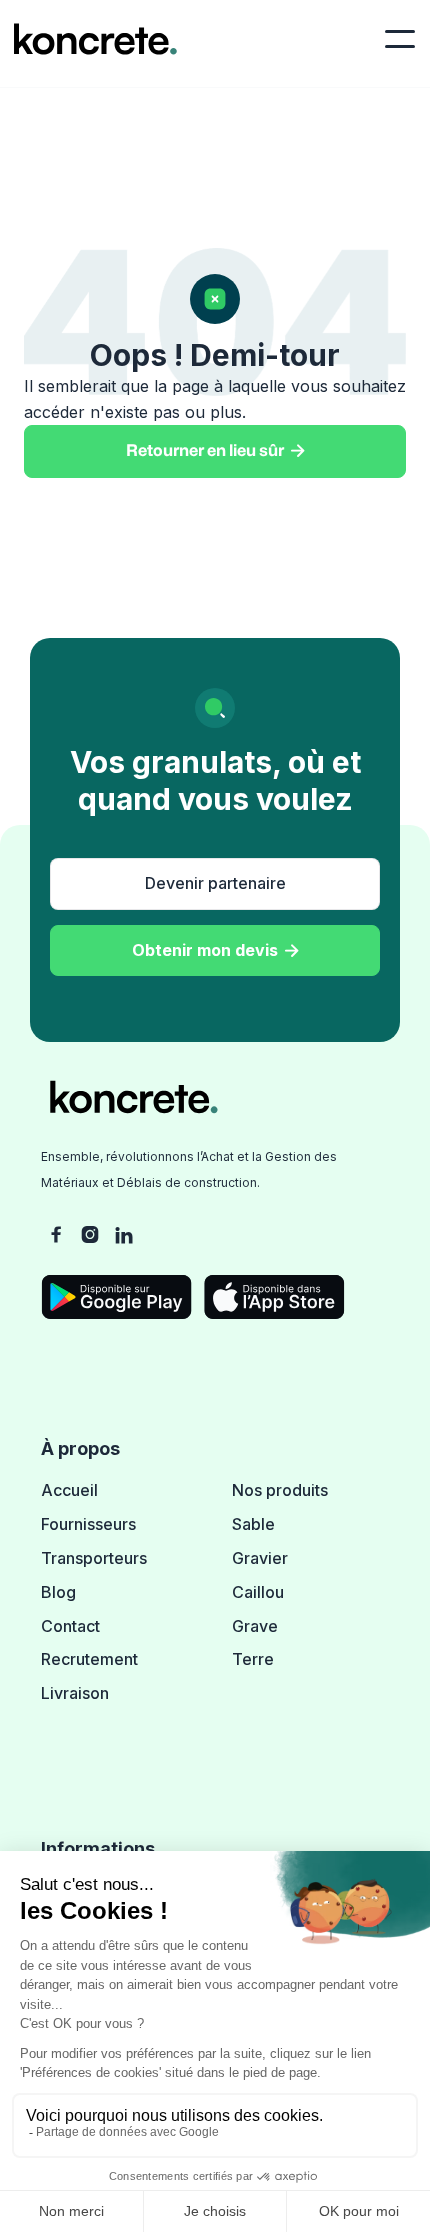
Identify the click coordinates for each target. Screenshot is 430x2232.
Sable (253, 1524)
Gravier (260, 1558)
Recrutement (89, 1659)
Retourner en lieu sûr (215, 450)
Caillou (258, 1592)
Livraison (75, 1693)
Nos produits (280, 1490)
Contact (70, 1626)
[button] (400, 39)
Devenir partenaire (215, 883)
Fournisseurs (88, 1524)
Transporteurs (94, 1558)
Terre (253, 1659)
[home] (90, 39)
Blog (58, 1592)
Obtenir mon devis (215, 950)
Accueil (69, 1490)
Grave (255, 1626)
